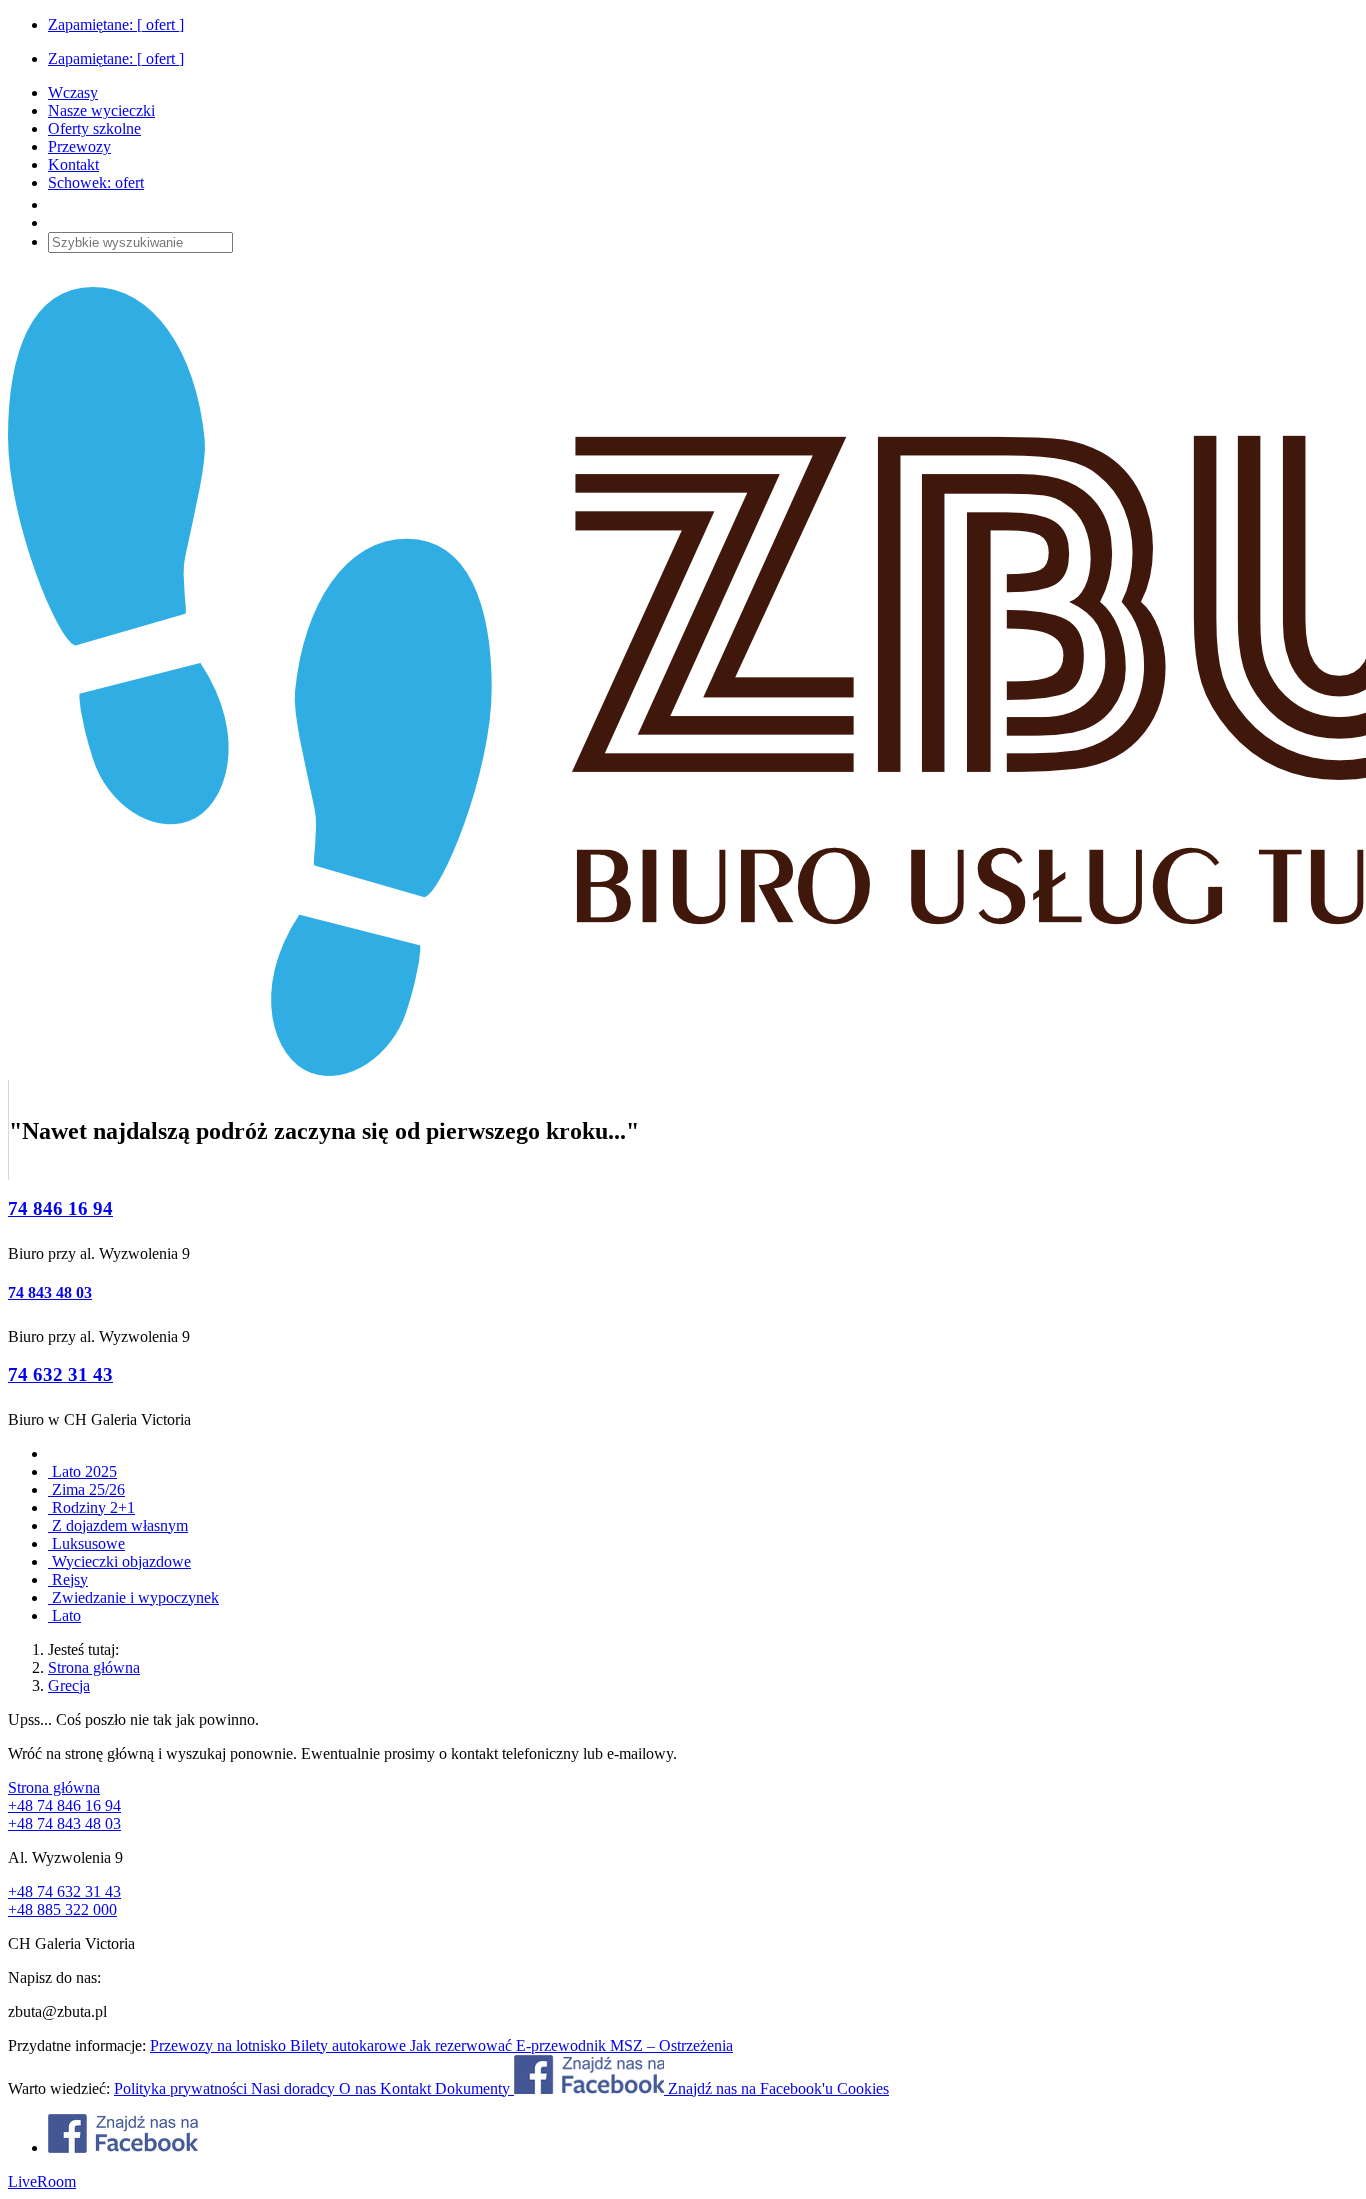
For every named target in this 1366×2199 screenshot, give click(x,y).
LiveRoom (42, 2181)
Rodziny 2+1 (91, 1507)
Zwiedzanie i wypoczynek (133, 1597)
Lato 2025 (82, 1471)
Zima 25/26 (86, 1489)
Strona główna (94, 1667)
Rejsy (68, 1579)
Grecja (69, 1685)
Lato (64, 1615)
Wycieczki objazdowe (119, 1561)
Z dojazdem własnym (118, 1525)
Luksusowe (86, 1543)
